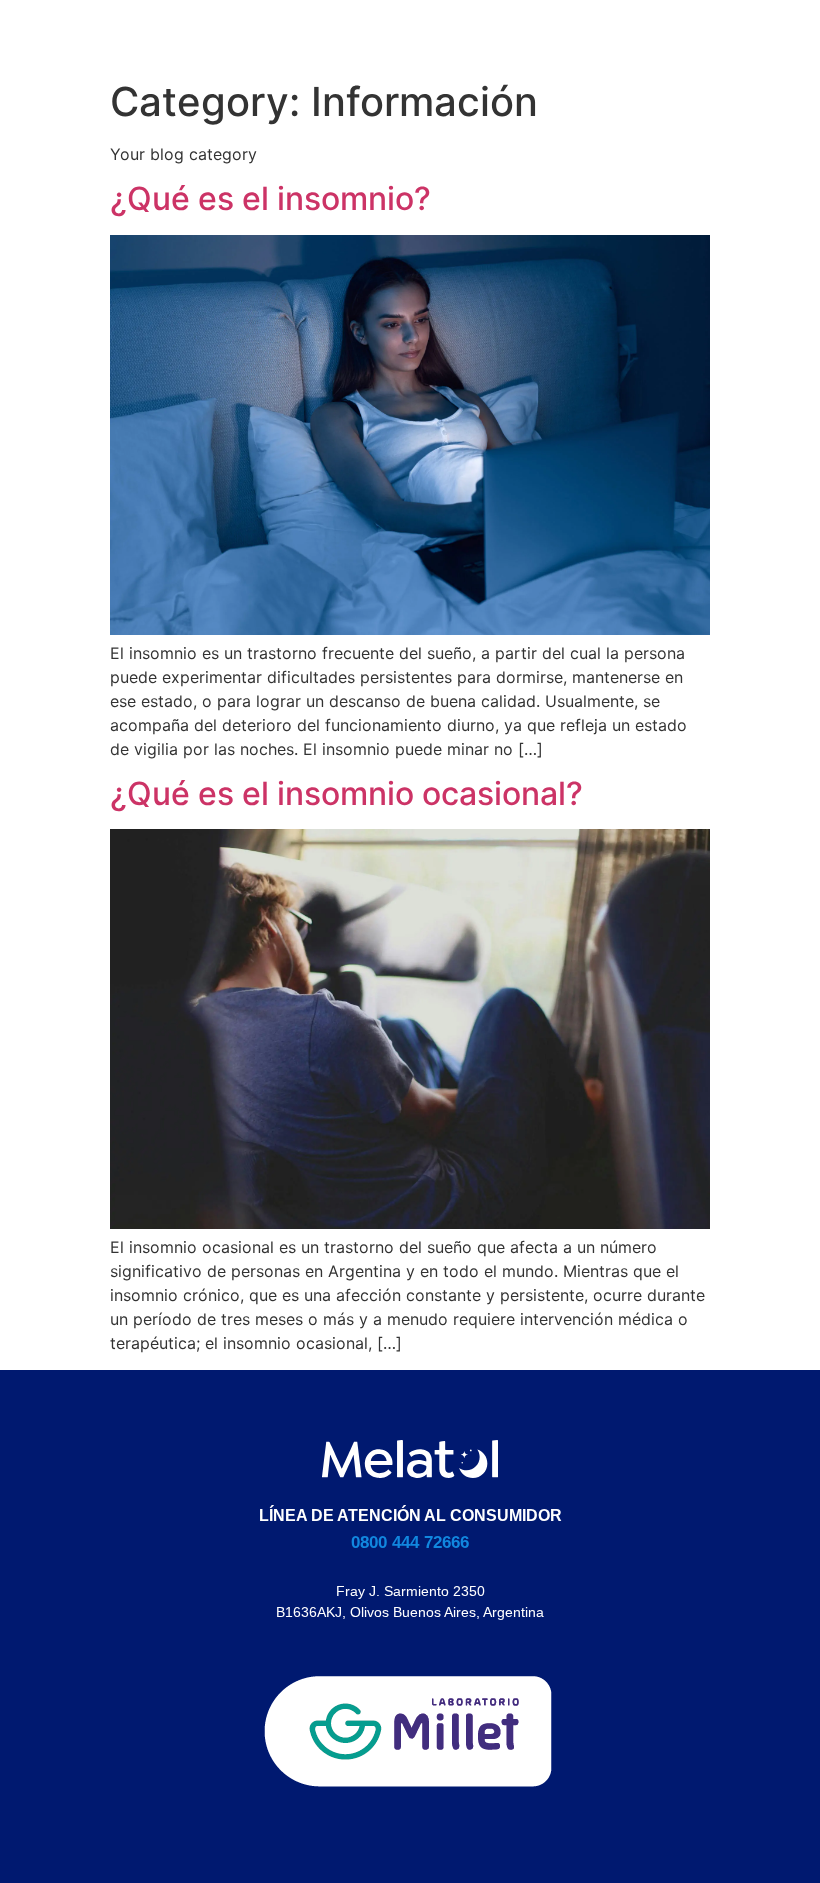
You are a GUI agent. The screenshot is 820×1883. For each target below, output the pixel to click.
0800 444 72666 (410, 1542)
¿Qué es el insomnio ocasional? (346, 793)
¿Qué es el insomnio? (270, 198)
